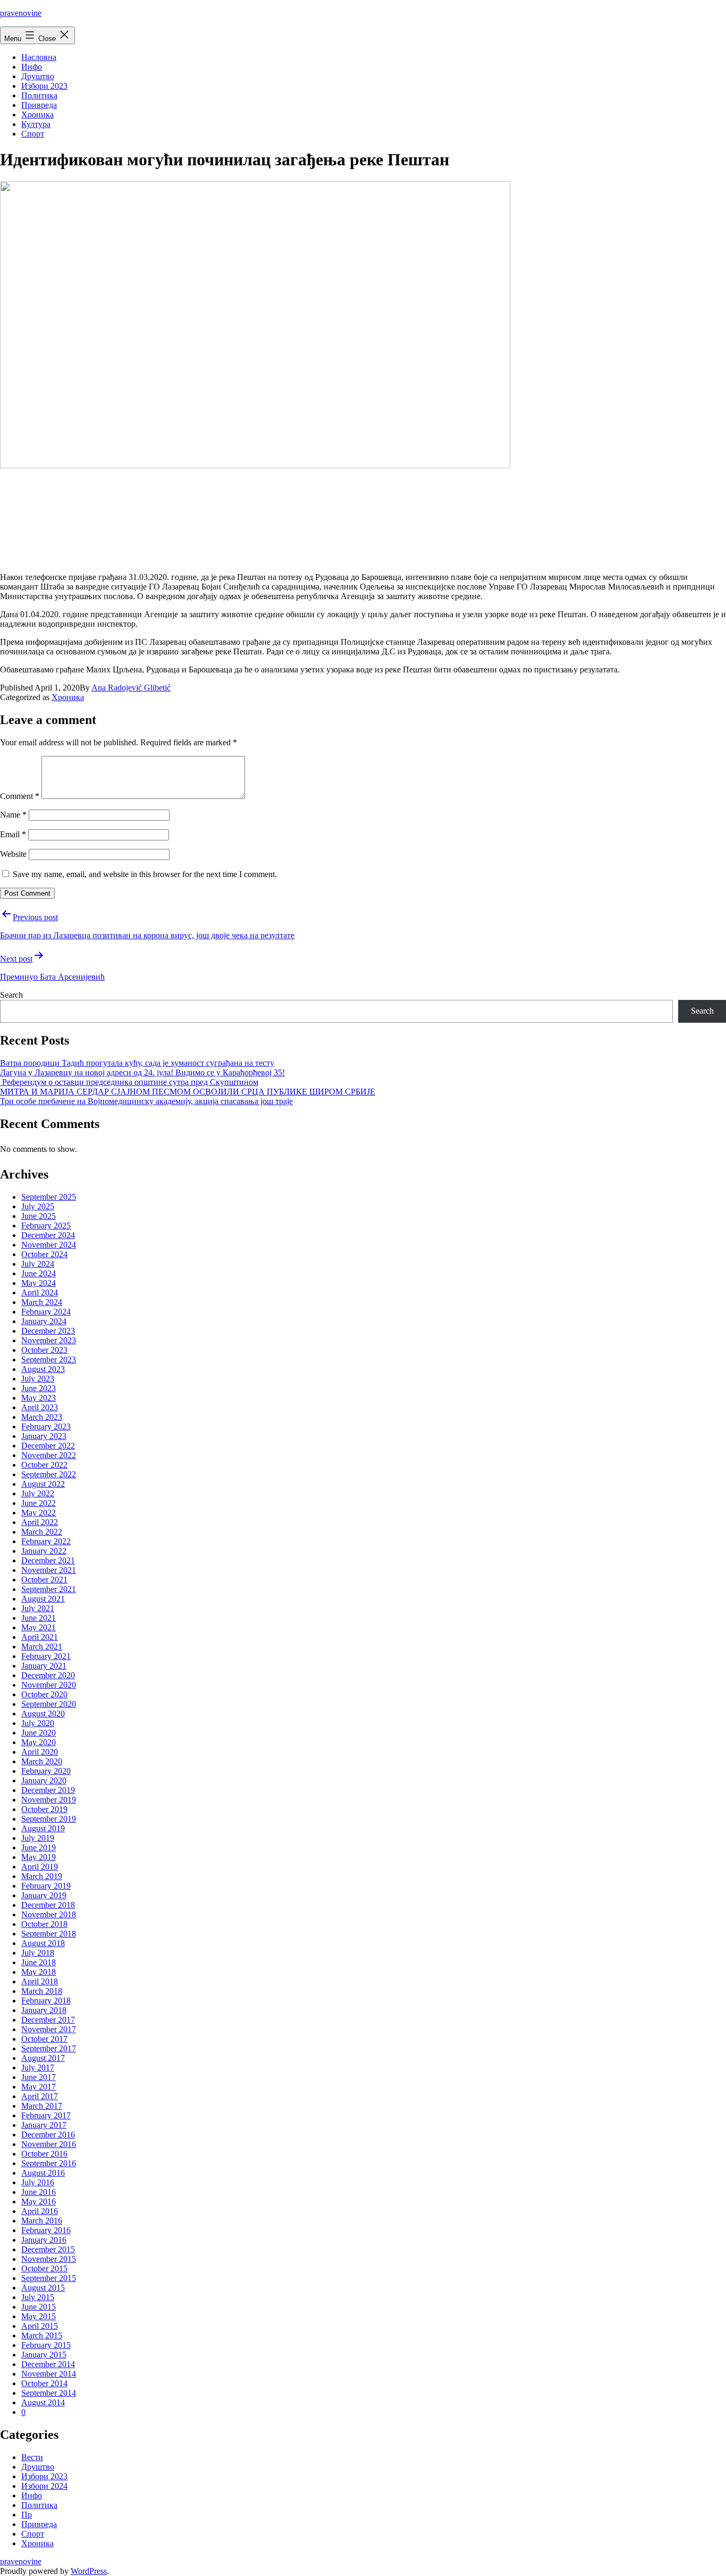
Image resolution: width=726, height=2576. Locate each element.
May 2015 (39, 2316)
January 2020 (44, 1781)
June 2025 (39, 1216)
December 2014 (48, 2364)
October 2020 (44, 1694)
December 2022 (48, 1446)
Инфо (32, 67)
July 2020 (38, 1723)
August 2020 (43, 1714)
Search (11, 995)
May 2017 (39, 2087)
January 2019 (44, 1895)
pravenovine (21, 13)
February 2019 (46, 1886)
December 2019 (48, 1790)
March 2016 (42, 2221)
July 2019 (38, 1838)
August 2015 (43, 2288)
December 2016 (48, 2135)
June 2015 (39, 2307)
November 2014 (49, 2374)
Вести (32, 2457)
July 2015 (38, 2297)
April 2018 (40, 1981)
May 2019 (39, 1857)
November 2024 (49, 1245)
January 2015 (44, 2355)
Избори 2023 (44, 86)
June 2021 (39, 1618)
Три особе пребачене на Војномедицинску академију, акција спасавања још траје (146, 1101)
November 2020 (49, 1685)
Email (13, 834)
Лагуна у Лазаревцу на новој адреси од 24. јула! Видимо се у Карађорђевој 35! (142, 1072)
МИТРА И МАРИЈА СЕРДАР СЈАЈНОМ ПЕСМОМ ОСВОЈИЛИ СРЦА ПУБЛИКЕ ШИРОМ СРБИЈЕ (188, 1092)
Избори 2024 (44, 2486)
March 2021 (42, 1647)
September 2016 (49, 2163)
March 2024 (42, 1302)
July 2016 (38, 2182)
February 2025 (46, 1226)
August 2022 (43, 1484)
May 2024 (39, 1283)
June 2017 (39, 2077)
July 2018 (38, 1953)
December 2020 (48, 1675)
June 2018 (39, 1962)
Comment (20, 796)
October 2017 (44, 2039)
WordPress (89, 2571)
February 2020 (46, 1771)
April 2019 (40, 1867)
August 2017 (43, 2058)
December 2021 (48, 1560)
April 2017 (40, 2096)
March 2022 (42, 1532)
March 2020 (42, 1761)
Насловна (39, 57)
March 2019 (42, 1876)
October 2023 (44, 1350)
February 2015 (46, 2345)
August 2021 (43, 1599)
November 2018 (49, 1914)
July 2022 (38, 1493)
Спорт (33, 134)
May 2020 (39, 1742)
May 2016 (39, 2202)
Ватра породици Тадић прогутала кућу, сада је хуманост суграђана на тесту (137, 1063)
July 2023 (38, 1379)
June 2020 (39, 1733)
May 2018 (39, 1972)
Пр (27, 2515)
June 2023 (39, 1388)
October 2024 (44, 1254)
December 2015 (48, 2249)
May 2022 (39, 1513)
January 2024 (44, 1321)
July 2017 (38, 2068)
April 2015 (40, 2326)
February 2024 (46, 1312)
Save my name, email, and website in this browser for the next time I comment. (145, 874)
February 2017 (46, 2115)
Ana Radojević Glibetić (131, 688)
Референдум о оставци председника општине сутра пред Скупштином (129, 1082)
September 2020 (49, 1704)
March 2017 (42, 2106)
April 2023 (40, 1407)
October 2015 (44, 2268)
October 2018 (44, 1924)
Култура (36, 124)
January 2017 (44, 2125)
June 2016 (39, 2192)
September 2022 (49, 1474)
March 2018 (42, 1991)
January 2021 (44, 1666)
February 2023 (46, 1426)
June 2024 (39, 1273)
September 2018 (49, 1934)
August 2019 (43, 1828)
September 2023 (49, 1359)
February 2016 (46, 2230)
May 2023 (39, 1398)
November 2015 (49, 2259)
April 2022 (40, 1522)
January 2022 (44, 1551)
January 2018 (44, 2010)
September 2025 (49, 1197)
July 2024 (38, 1264)
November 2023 (49, 1340)
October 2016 (44, 2154)
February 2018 (46, 2001)
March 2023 (42, 1417)
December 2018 (48, 1905)
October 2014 (44, 2383)
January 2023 (44, 1436)
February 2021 (46, 1656)
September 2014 (49, 2393)
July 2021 (38, 1608)
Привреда (39, 105)
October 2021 (44, 1580)
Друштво (38, 76)
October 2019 (44, 1809)
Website (13, 854)
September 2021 (49, 1589)
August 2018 (43, 1943)
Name (13, 815)
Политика (39, 95)
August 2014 (43, 2402)
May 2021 (39, 1627)
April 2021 (40, 1637)
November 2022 (49, 1455)
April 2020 (40, 1752)
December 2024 (48, 1235)
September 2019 (49, 1819)
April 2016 (40, 2211)
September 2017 (49, 2048)
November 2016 (49, 2144)
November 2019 (49, 1800)
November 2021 (49, 1570)
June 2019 (39, 1847)
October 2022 (44, 1465)
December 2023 (48, 1331)
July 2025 (38, 1206)
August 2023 (43, 1369)
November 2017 (49, 2029)
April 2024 (40, 1293)
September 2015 (49, 2278)
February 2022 (46, 1541)
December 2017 (48, 2020)
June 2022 (39, 1503)
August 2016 (43, 2173)
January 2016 (44, 2240)
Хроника (37, 115)
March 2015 (42, 2335)
